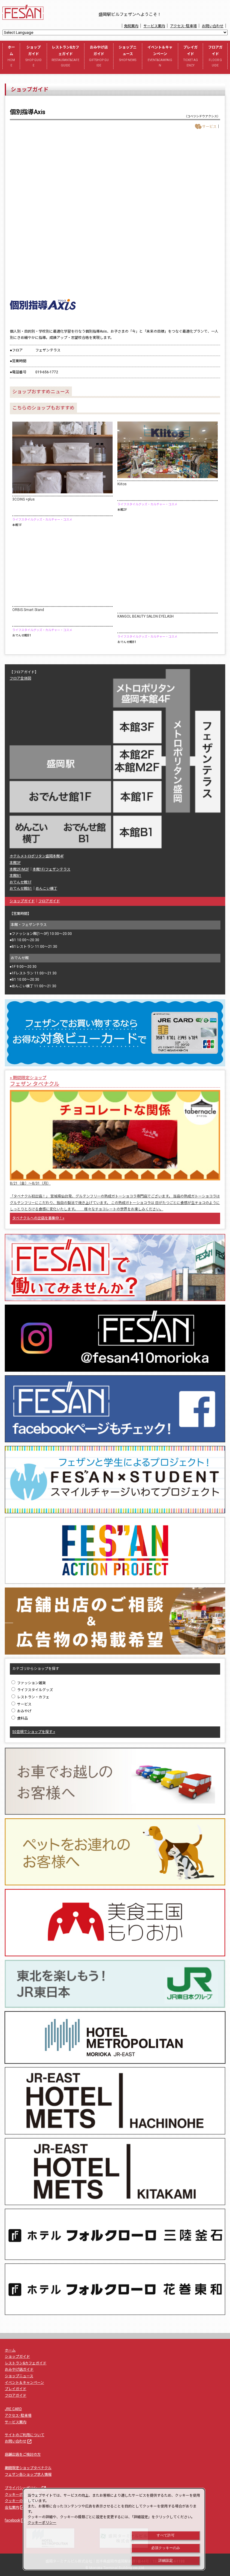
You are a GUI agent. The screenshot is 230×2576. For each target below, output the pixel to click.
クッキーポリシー (22, 2495)
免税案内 (131, 26)
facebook (15, 2520)
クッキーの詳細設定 (21, 2501)
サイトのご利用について (25, 2435)
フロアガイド (215, 56)
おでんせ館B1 (21, 889)
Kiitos (122, 484)
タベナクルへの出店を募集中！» (38, 1218)
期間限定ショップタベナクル (28, 2468)
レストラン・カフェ (33, 1697)
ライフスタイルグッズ (35, 1690)
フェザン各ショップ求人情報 (28, 2475)
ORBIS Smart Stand (28, 610)
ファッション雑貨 (31, 1683)
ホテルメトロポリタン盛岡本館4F (37, 856)
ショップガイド (34, 56)
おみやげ (24, 1711)
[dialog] (114, 2529)
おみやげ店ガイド (99, 56)
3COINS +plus (24, 499)
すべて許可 (166, 2535)
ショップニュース (128, 53)
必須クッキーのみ (166, 2548)
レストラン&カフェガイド (65, 56)
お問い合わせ (213, 26)
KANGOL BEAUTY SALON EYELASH (146, 616)
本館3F (15, 863)
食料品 (22, 1718)
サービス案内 (154, 26)
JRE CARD (13, 2409)
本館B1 (15, 876)
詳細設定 (166, 2560)
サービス (24, 1704)
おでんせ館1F (21, 882)
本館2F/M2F (19, 869)
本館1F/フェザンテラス (52, 869)
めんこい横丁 (46, 889)
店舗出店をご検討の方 (23, 2454)
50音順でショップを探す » (34, 1732)
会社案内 (15, 2507)
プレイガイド (191, 56)
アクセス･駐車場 (183, 26)
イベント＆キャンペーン (160, 56)
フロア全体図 (20, 678)
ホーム (11, 56)
